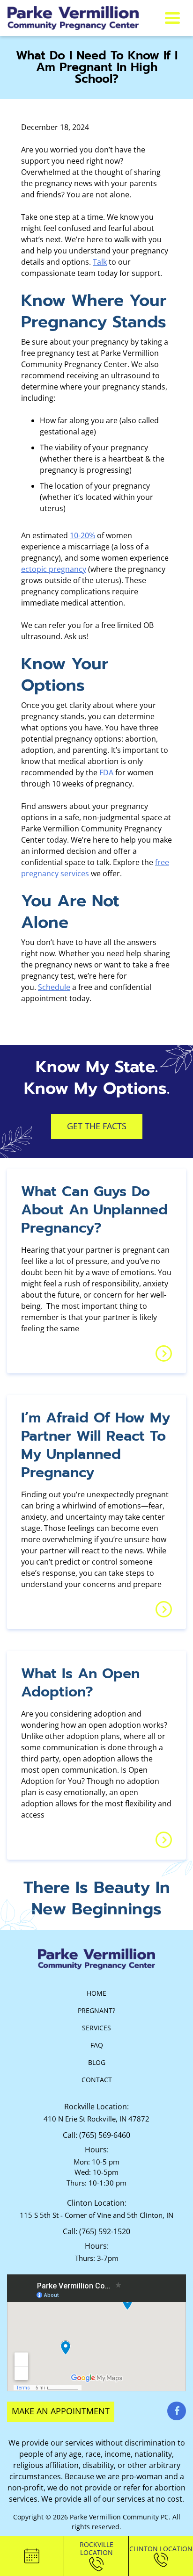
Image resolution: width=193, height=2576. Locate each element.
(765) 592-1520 (105, 2231)
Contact (97, 2080)
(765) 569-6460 (105, 2135)
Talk (100, 262)
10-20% (82, 535)
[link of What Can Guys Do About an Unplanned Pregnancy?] (164, 1353)
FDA (106, 772)
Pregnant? (96, 2010)
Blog (97, 2062)
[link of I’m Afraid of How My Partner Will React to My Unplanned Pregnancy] (164, 1609)
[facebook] (177, 2411)
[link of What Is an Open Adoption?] (164, 1840)
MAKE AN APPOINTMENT (61, 2411)
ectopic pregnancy (54, 569)
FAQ (97, 2045)
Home (96, 1993)
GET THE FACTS (97, 1126)
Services (96, 2028)
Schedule (54, 987)
